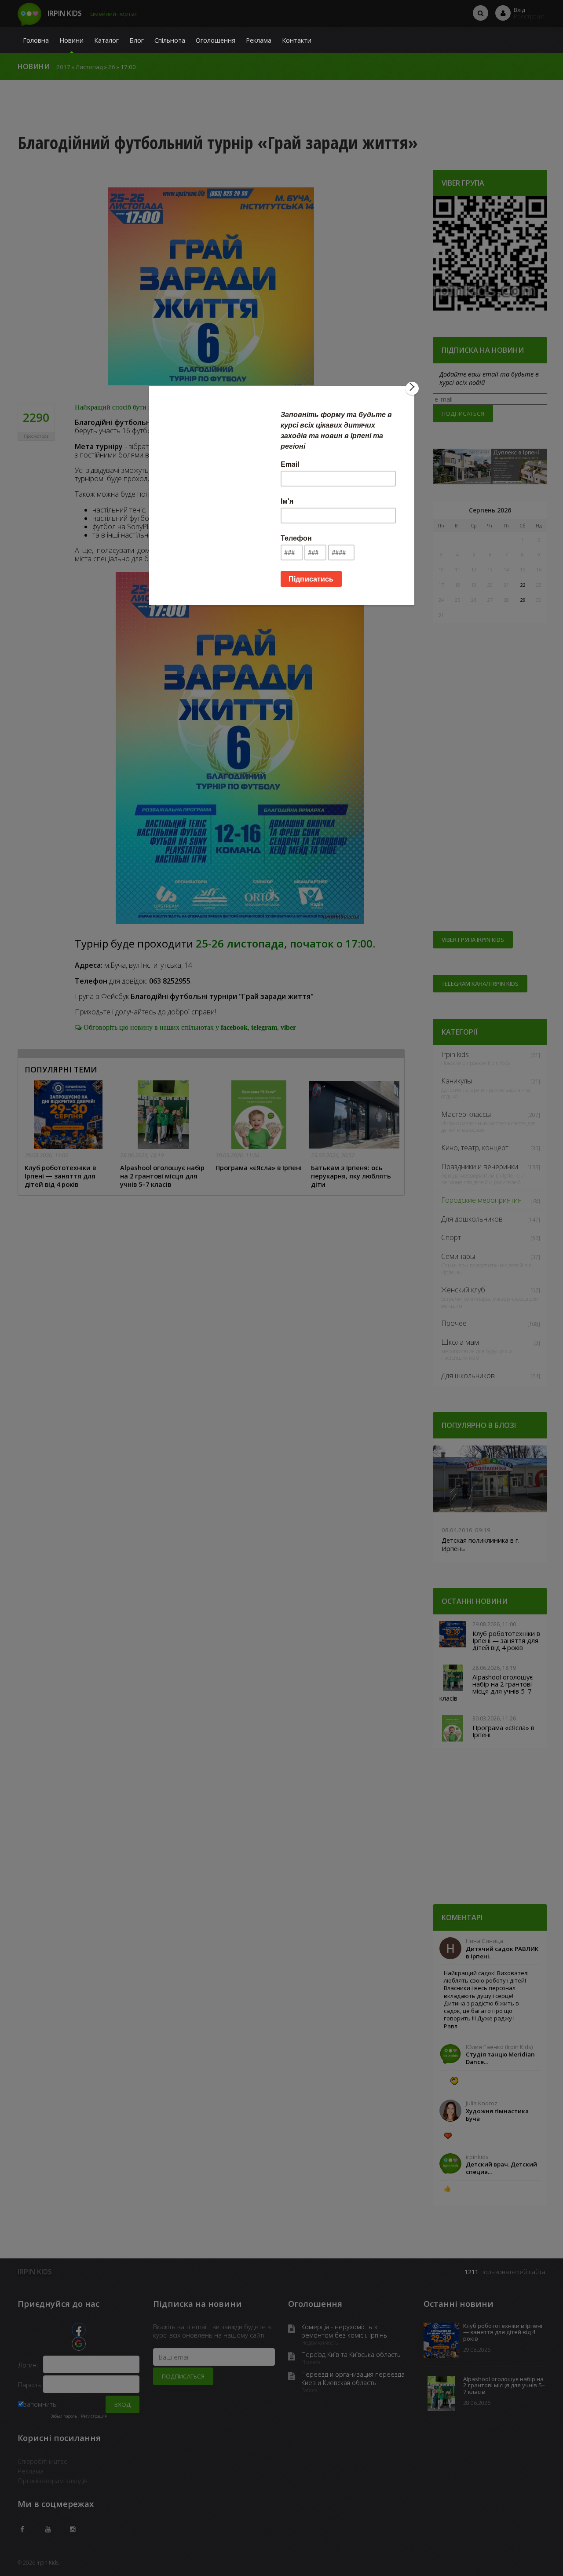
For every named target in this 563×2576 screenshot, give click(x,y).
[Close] (412, 388)
